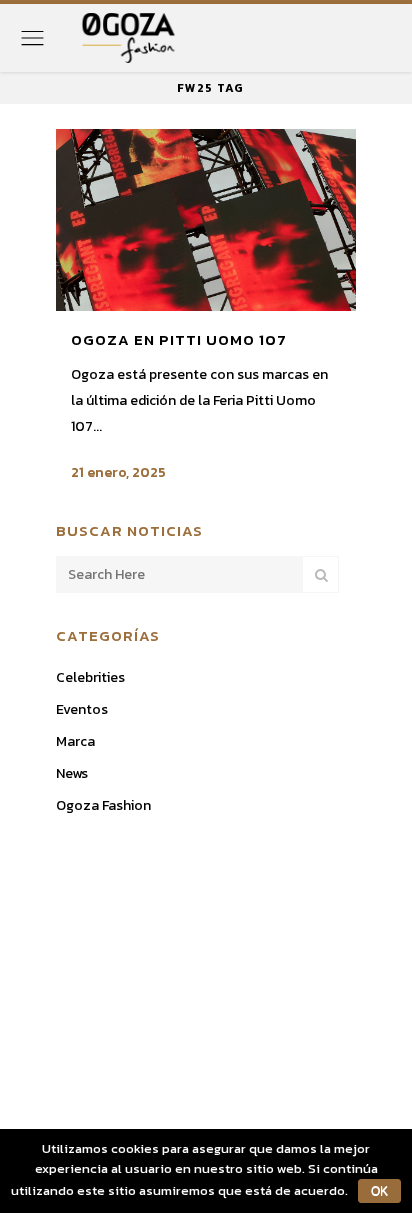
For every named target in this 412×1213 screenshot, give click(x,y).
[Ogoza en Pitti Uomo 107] (206, 220)
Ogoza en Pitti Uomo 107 (179, 339)
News (72, 773)
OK (379, 1191)
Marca (75, 741)
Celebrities (90, 677)
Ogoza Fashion (103, 805)
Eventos (82, 709)
